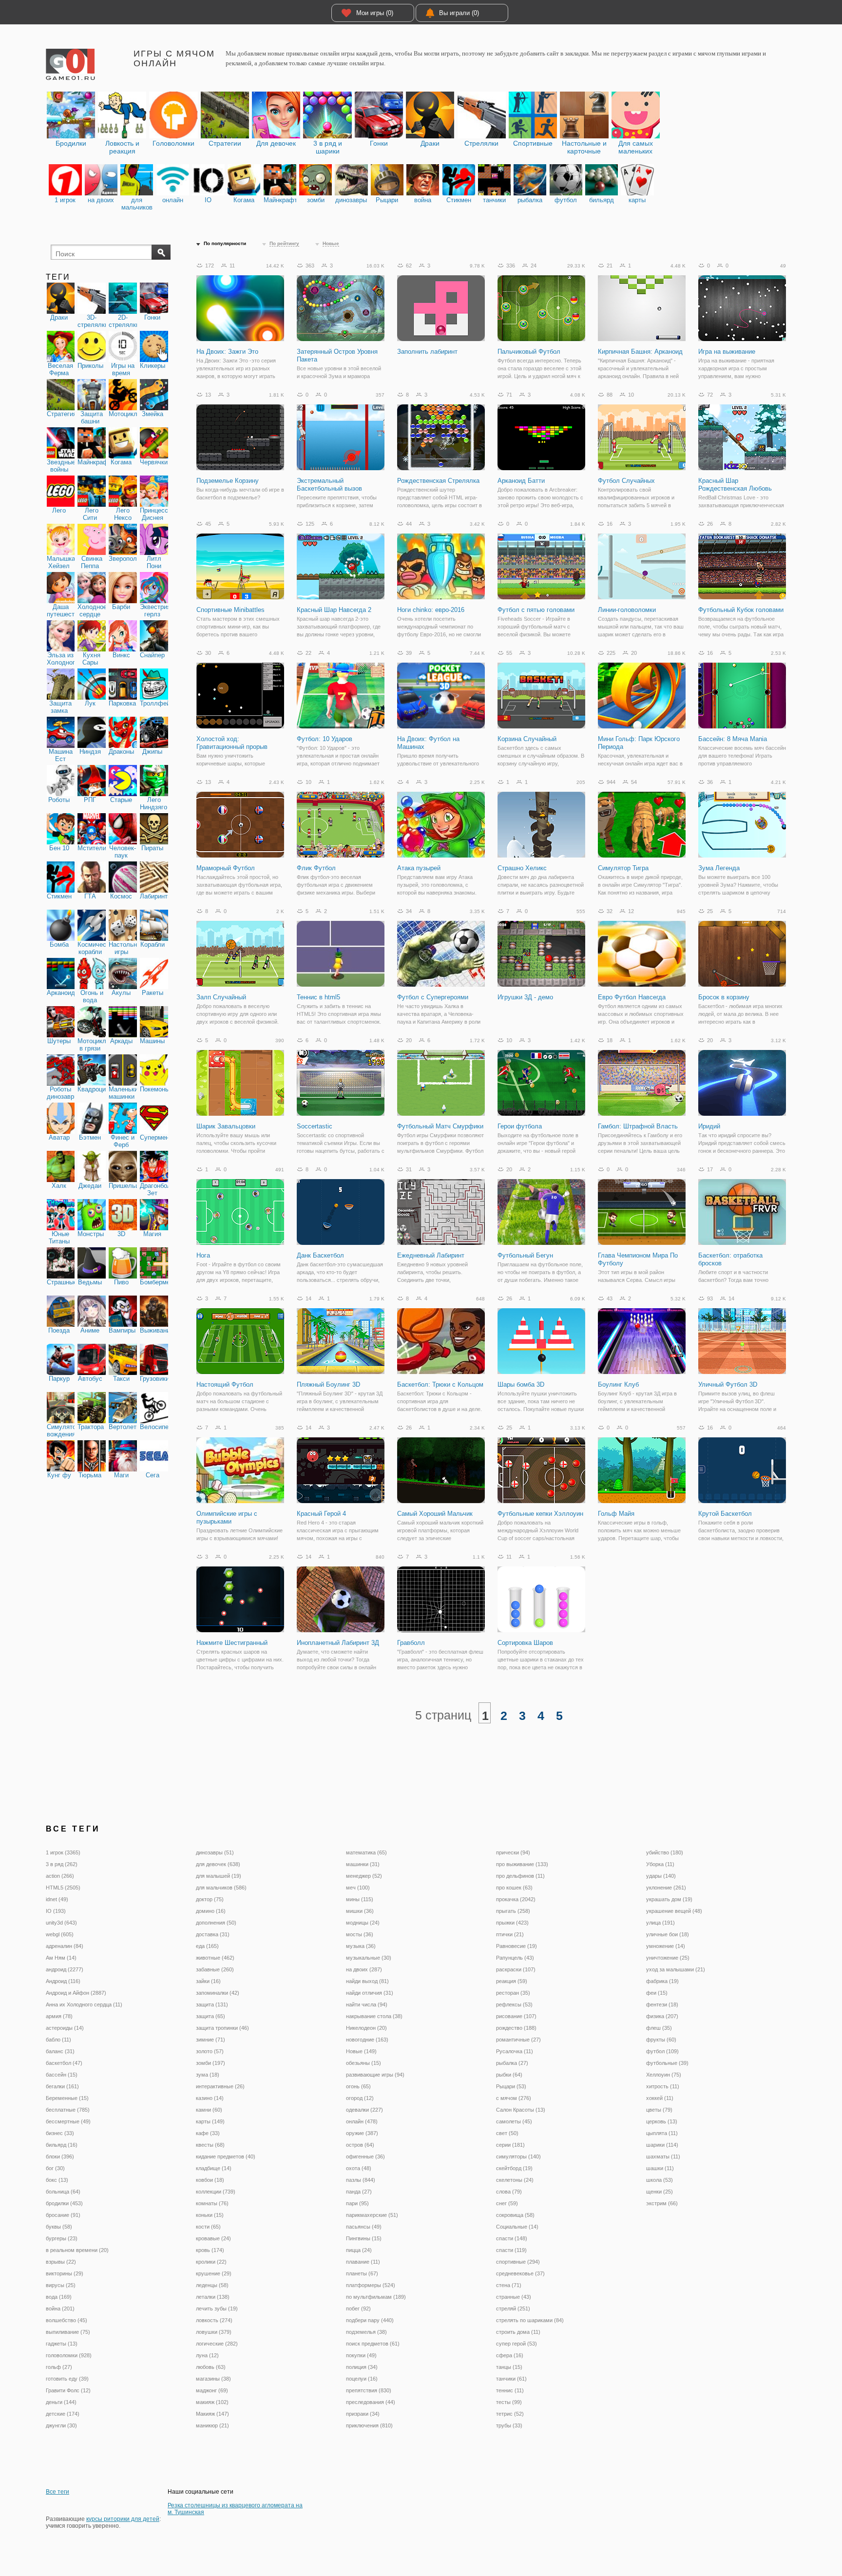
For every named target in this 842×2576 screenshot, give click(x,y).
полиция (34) (362, 2367)
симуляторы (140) (518, 2156)
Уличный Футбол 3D (728, 1384)
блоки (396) (60, 2156)
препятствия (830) (369, 2390)
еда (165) (207, 1946)
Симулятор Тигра (623, 868)
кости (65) (208, 2227)
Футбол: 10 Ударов (325, 739)
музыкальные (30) (369, 1958)
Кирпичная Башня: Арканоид (640, 352)
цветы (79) (659, 2110)
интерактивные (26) (220, 2086)
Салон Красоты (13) (521, 2110)
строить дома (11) (518, 2332)
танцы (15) (509, 2367)
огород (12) (360, 2098)
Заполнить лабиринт (427, 352)
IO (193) (56, 1911)
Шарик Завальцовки (226, 1126)
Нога (203, 1255)
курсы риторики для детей (123, 2519)
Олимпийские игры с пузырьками (227, 1517)
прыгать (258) (513, 1911)
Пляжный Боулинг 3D (328, 1384)
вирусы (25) (61, 2285)
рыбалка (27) (512, 2063)
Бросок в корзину (724, 997)
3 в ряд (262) (62, 1864)
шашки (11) (660, 2168)
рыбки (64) (509, 2075)
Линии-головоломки (627, 610)
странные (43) (514, 2297)
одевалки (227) (364, 2110)
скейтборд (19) (514, 2168)
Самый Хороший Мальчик (435, 1514)
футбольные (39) (667, 2063)
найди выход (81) (367, 1981)
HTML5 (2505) (63, 1888)
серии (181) (510, 2145)
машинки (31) (363, 1864)
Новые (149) (361, 2051)
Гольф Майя (616, 1514)
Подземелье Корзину (228, 481)
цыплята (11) (662, 2133)
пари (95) (357, 2203)
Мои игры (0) (375, 13)
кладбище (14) (214, 2168)
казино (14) (210, 2098)
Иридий (709, 1126)
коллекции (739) (216, 2192)
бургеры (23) (62, 2238)
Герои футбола (520, 1126)
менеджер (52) (364, 1876)
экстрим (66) (662, 2203)
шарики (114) (662, 2145)
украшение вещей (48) (674, 1911)
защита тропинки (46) (222, 2028)
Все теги (57, 2492)
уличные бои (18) (668, 1934)
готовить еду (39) (67, 2379)
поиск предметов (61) (373, 2344)
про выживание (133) (522, 1864)
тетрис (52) (510, 2414)
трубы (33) (509, 2425)
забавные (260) (215, 1969)
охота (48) (359, 2168)
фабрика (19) (662, 1981)
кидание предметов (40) (226, 2156)
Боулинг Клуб (618, 1384)
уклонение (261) (666, 1888)
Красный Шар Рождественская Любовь (735, 485)
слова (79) (509, 2192)
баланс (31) (60, 2051)
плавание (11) (363, 2262)
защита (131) (212, 2004)
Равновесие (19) (517, 1946)
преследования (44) (371, 2402)
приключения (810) (369, 2425)
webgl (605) (60, 1934)
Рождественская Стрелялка (438, 481)
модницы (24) (363, 1923)
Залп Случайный (221, 997)
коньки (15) (210, 2215)
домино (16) (211, 1911)
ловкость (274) (214, 2320)
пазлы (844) (361, 2180)
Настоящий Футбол (225, 1384)
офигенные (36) (365, 2156)
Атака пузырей (419, 868)
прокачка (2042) (516, 1899)
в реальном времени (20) (77, 2250)
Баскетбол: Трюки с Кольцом (440, 1384)
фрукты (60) (661, 2040)
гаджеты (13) (62, 2344)
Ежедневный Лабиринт (431, 1255)
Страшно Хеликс (522, 868)
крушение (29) (214, 2273)
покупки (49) (361, 2355)
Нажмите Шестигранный (232, 1643)
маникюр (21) (212, 2425)
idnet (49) (57, 1899)
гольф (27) (59, 2367)
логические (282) (217, 2344)
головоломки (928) (69, 2355)
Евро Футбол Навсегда (632, 997)
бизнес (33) (60, 2133)
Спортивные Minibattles (230, 610)
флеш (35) (659, 2028)
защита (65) (210, 2016)
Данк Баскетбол (320, 1255)
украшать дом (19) (669, 1899)
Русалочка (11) (515, 2051)
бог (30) (55, 2168)
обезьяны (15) (364, 2063)
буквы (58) (59, 2227)
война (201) (60, 2309)
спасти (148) (512, 2238)
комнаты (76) (212, 2203)
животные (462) (215, 1958)
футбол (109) (662, 2051)
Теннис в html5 (318, 997)
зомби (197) (210, 2063)
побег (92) (358, 2309)
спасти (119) (511, 2250)
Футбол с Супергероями (433, 997)
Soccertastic (315, 1126)
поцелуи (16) (362, 2379)
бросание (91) (63, 2215)
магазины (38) (213, 2379)
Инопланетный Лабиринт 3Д (338, 1643)
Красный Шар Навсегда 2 (334, 610)
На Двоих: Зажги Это (227, 352)
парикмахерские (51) (372, 2215)
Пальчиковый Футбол (529, 352)
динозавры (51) (215, 1852)
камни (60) (209, 2110)
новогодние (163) (367, 2040)
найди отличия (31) (370, 1993)
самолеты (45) (514, 2121)
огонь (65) (358, 2086)
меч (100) (358, 1888)
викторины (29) (65, 2273)
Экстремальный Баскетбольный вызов (329, 485)
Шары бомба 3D (521, 1384)
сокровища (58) (515, 2215)
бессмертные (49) (68, 2121)
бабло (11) (58, 2040)
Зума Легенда (719, 868)
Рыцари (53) (511, 2086)
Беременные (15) (67, 2098)
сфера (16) (510, 2355)
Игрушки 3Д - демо (525, 997)
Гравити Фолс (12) (68, 2390)
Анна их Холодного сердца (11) (84, 2004)
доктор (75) (210, 1899)
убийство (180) (665, 1852)
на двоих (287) (364, 1969)
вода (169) (59, 2297)
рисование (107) (516, 2016)
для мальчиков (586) (221, 1888)
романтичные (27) (518, 2040)
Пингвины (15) (364, 2238)
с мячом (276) (514, 2098)
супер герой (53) (517, 2344)
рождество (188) (516, 2028)
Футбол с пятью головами (536, 610)
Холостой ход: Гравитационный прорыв (232, 743)
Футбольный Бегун (525, 1255)
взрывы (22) (61, 2262)
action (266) (60, 1876)
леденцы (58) (212, 2285)
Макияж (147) (212, 2414)
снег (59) (507, 2203)
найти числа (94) (367, 2004)
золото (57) (210, 2051)
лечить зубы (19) (217, 2309)
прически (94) (513, 1852)
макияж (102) (212, 2402)
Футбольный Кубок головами (741, 610)
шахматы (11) (663, 2156)
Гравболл (411, 1643)
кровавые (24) (213, 2238)
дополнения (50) (216, 1923)
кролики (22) (211, 2262)
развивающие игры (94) (375, 2075)
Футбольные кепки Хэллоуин (540, 1514)
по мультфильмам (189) (376, 2297)
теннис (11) (510, 2390)
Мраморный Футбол (226, 868)
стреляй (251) (513, 2309)
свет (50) (507, 2133)
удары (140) (661, 1876)
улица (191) (660, 1923)
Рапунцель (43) (515, 1958)
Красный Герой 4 (321, 1514)
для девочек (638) (218, 1864)
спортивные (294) (518, 2262)
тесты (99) (509, 2402)
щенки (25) (660, 2192)
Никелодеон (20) (366, 2028)
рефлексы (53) (514, 2004)
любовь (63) (211, 2367)
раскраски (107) (516, 1969)
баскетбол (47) (64, 2063)
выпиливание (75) (68, 2332)
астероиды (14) (65, 2028)
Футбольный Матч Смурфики (440, 1126)
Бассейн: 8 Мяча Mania (733, 739)
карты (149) (210, 2121)
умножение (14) (666, 1946)
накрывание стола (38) (374, 2016)
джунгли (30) (61, 2425)
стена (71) (509, 2285)
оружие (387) (362, 2133)
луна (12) (207, 2355)
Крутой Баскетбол (725, 1514)
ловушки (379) (214, 2332)
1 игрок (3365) (63, 1852)
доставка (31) (213, 1934)
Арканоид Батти (521, 481)
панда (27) (359, 2192)
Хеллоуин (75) (664, 2075)
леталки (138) (213, 2297)
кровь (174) (210, 2250)
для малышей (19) (219, 1876)
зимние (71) (210, 2040)
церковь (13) (662, 2121)
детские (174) (63, 2414)
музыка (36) (361, 1946)
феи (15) (657, 1993)
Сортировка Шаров (525, 1643)
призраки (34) (363, 2414)
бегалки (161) (62, 2086)
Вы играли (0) (459, 13)
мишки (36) (360, 1911)
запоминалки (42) (218, 1993)
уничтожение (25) (668, 1958)
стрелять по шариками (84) (530, 2320)
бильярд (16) (62, 2145)
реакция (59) (512, 1981)
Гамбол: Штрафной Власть (638, 1126)
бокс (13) (57, 2180)
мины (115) (360, 1899)
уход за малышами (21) (676, 1969)
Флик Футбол (316, 868)
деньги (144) (61, 2402)
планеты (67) (362, 2273)
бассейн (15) (62, 2075)
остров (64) (360, 2145)
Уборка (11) (660, 1864)
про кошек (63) (514, 1888)
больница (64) (63, 2192)
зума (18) (208, 2075)
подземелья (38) (366, 2332)
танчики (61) (511, 2379)
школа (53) (660, 2180)
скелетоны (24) (515, 2180)
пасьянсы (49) (364, 2227)
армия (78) (59, 2016)
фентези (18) (662, 2004)
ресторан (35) (513, 1993)
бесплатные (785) (68, 2110)
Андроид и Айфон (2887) (76, 1993)
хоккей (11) (660, 2098)
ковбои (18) (210, 2180)
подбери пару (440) (370, 2320)
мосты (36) (360, 1934)
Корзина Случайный (527, 739)
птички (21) (510, 1934)
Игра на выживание (727, 352)
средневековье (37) (520, 2273)
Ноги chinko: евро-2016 (431, 610)
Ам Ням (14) (61, 1958)
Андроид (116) (63, 1981)
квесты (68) (210, 2145)
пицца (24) (359, 2250)
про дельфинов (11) (520, 1876)
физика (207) (662, 2016)
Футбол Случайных (626, 481)
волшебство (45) (67, 2320)
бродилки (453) (64, 2203)
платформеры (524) (371, 2285)
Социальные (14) (517, 2227)
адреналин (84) (65, 1946)
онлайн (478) (362, 2121)
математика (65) (366, 1852)
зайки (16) (208, 1981)
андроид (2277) (65, 1969)
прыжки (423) (512, 1923)
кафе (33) (208, 2133)
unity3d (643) (61, 1923)
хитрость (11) (663, 2086)
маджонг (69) (212, 2390)
